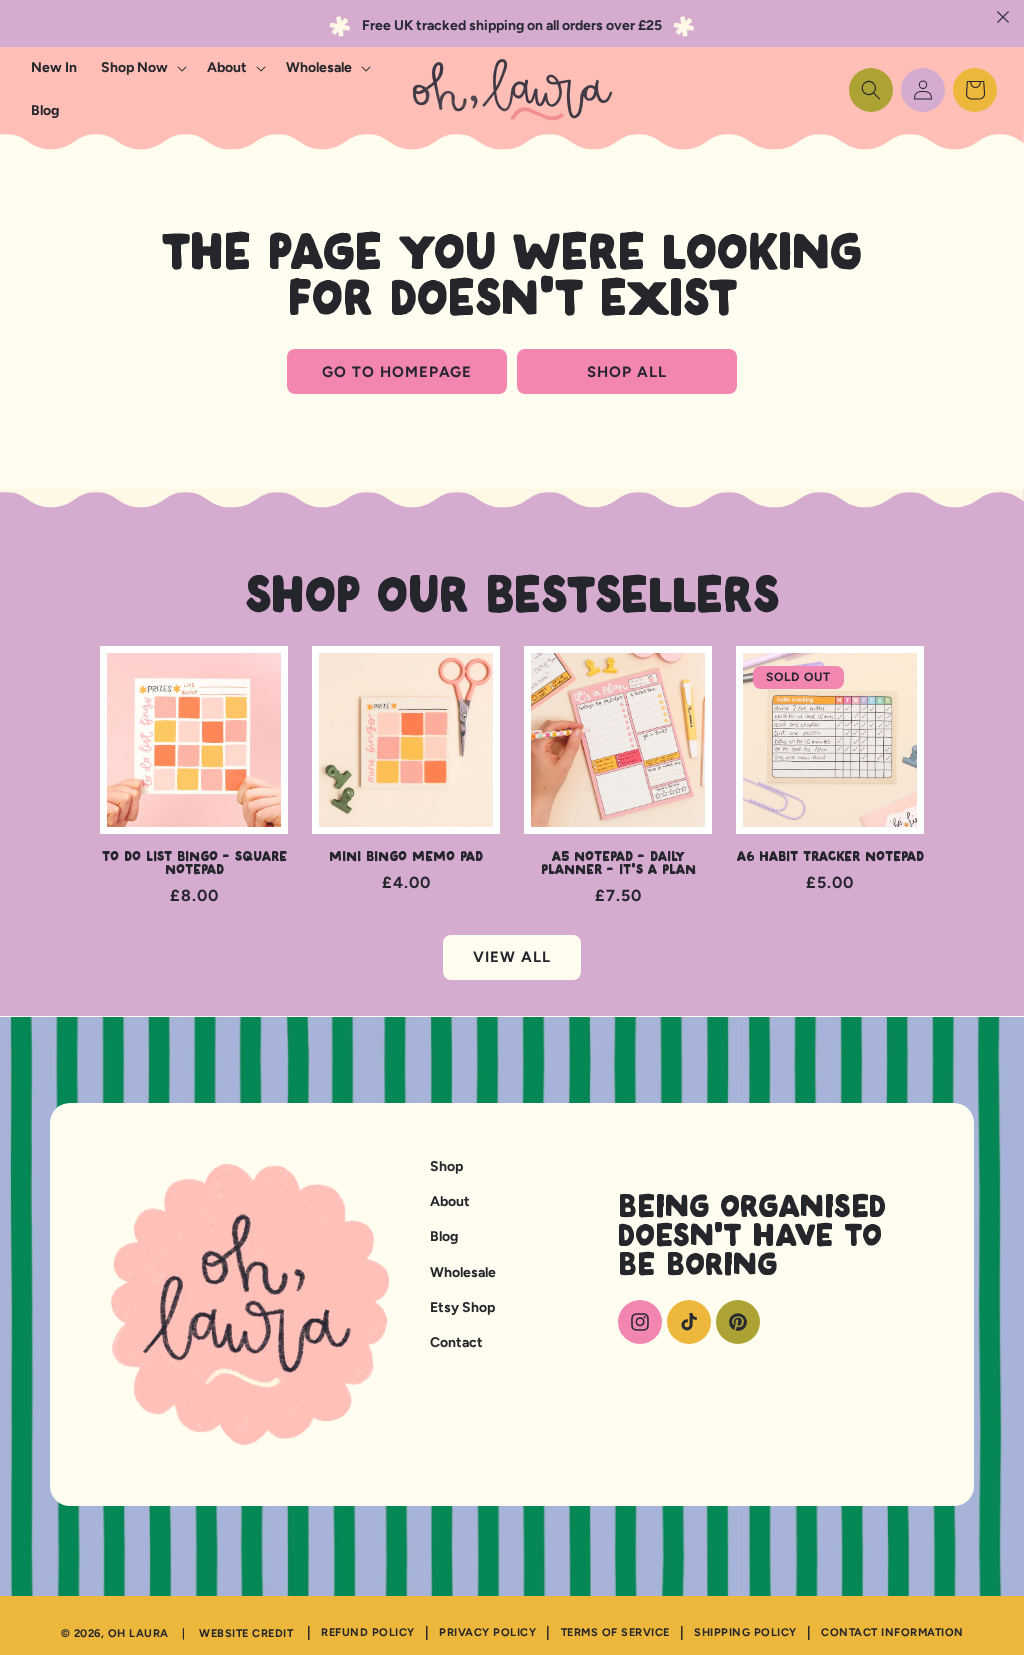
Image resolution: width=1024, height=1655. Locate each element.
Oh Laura (138, 1633)
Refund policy (368, 1632)
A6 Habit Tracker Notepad (830, 857)
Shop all (627, 372)
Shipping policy (745, 1632)
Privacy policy (487, 1632)
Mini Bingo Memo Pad (406, 857)
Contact (456, 1342)
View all (512, 957)
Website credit (246, 1633)
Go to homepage (397, 372)
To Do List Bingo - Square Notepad (194, 863)
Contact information (892, 1632)
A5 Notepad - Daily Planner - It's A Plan (618, 863)
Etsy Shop (462, 1307)
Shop (446, 1166)
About (450, 1201)
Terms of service (615, 1632)
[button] (142, 68)
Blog (444, 1236)
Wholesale (463, 1272)
